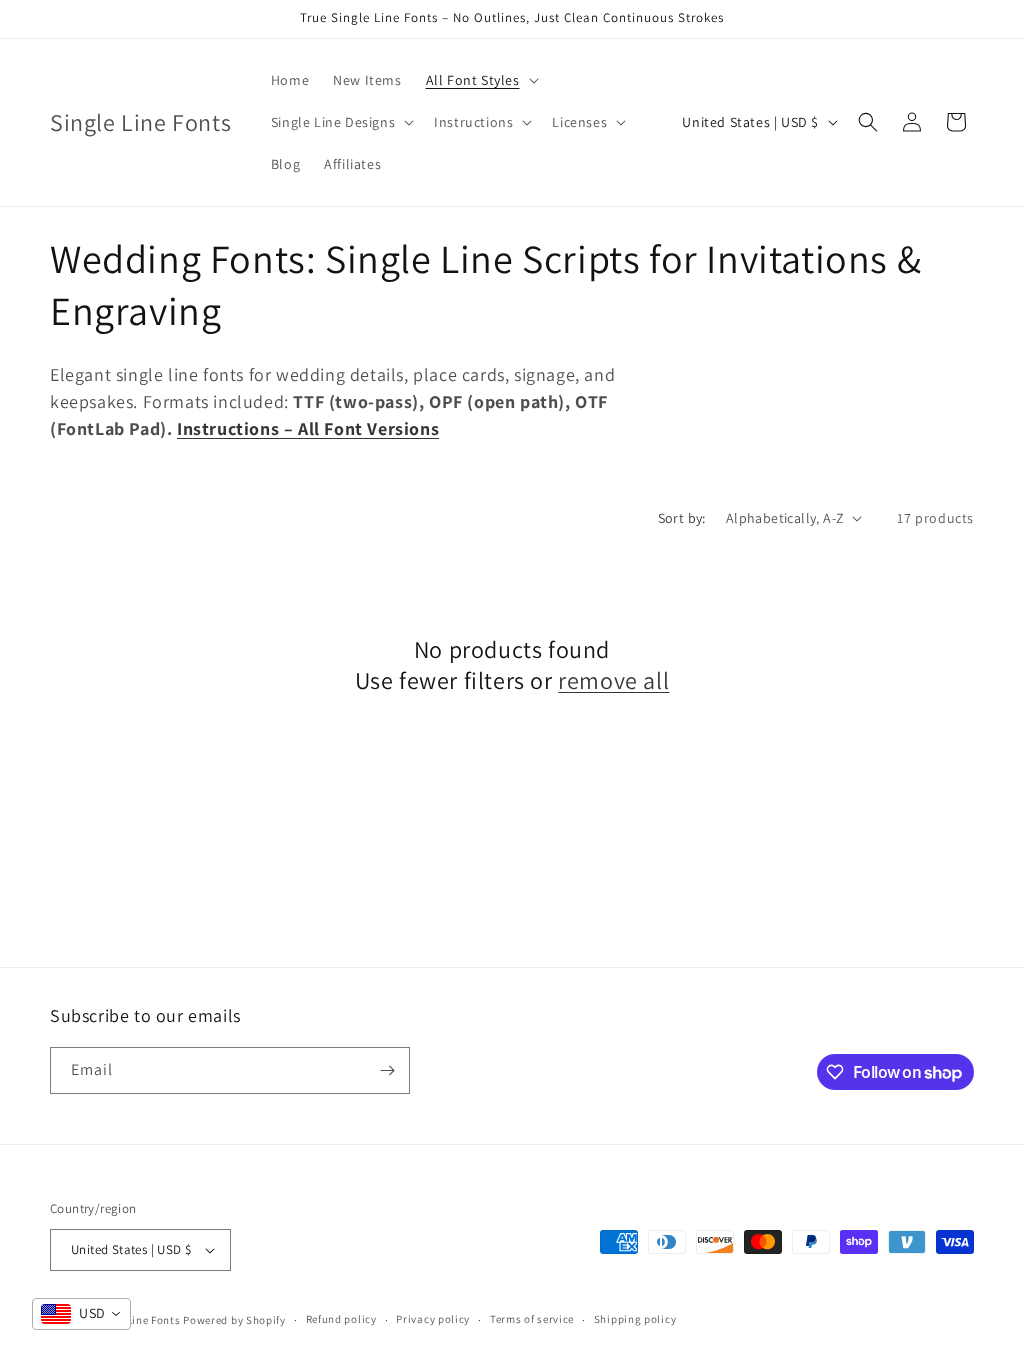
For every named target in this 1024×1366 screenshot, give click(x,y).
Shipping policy (635, 1319)
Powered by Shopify (234, 1320)
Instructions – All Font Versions (308, 428)
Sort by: (682, 518)
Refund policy (341, 1319)
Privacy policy (433, 1319)
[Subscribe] (387, 1070)
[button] (480, 80)
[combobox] (81, 1314)
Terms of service (532, 1319)
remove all (613, 680)
